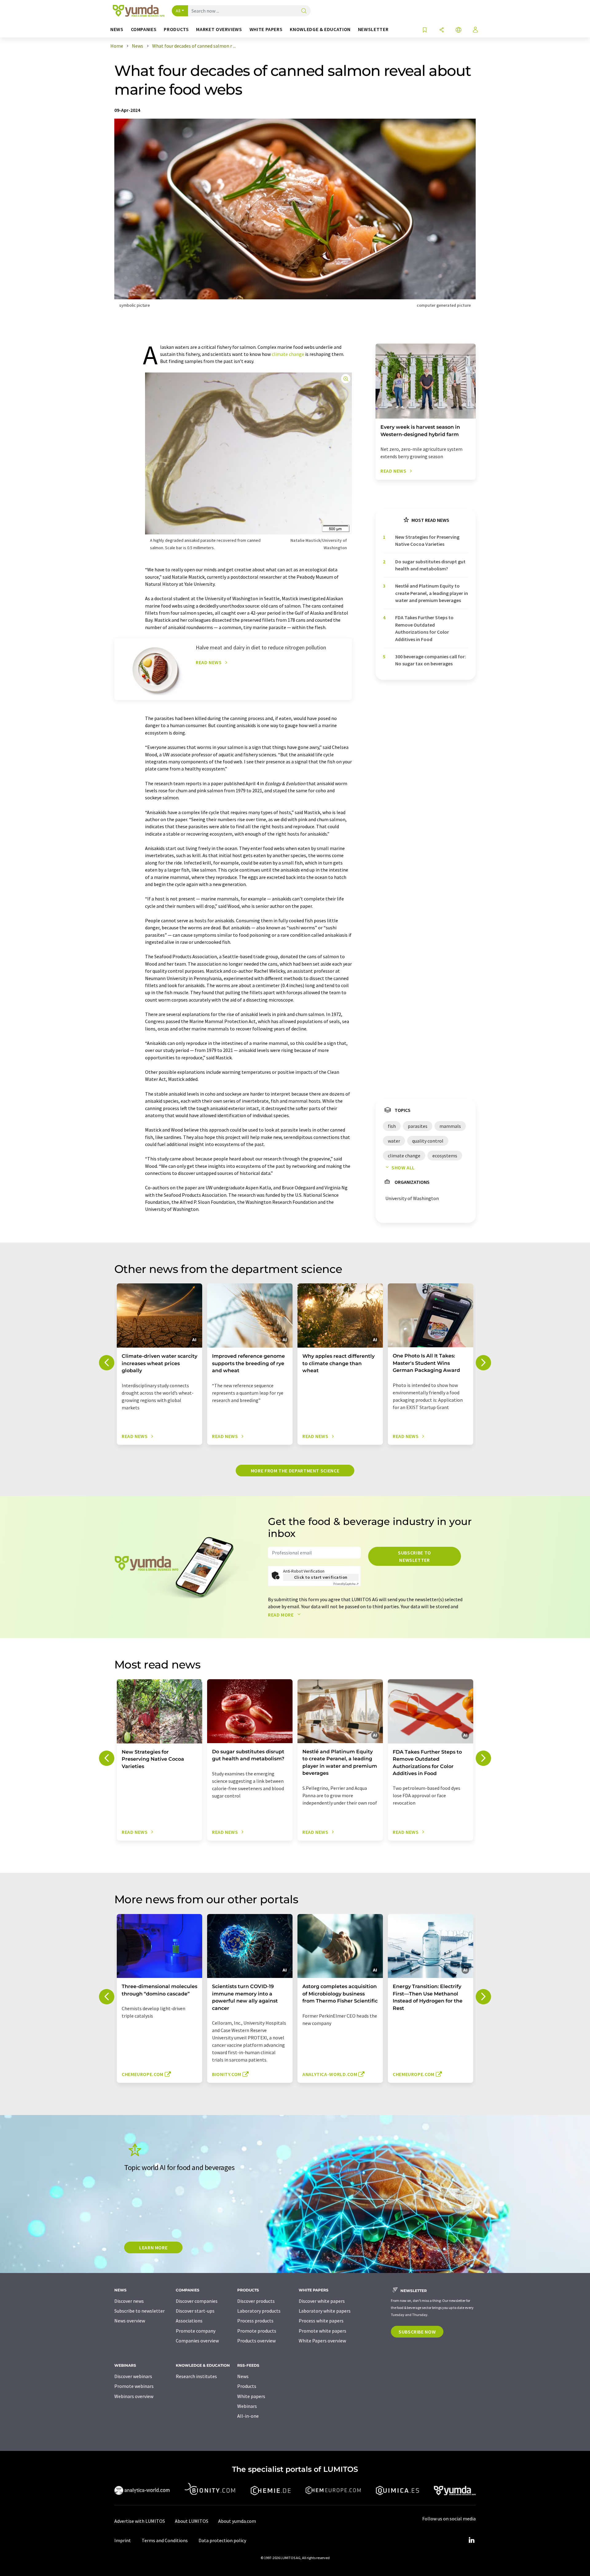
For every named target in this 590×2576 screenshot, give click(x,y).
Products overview (256, 2341)
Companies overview (197, 2341)
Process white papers (321, 2321)
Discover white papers (322, 2301)
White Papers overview (322, 2341)
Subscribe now (417, 2332)
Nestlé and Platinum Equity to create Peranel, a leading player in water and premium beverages (432, 593)
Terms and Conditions (165, 2540)
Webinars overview (134, 2396)
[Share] (442, 30)
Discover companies (197, 2301)
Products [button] (176, 29)
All (178, 11)
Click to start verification (321, 1577)
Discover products (256, 2301)
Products (247, 2386)
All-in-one (248, 2416)
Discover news (129, 2301)
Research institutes (196, 2376)
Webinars (247, 2406)
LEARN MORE (153, 2247)
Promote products (257, 2331)
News (243, 2376)
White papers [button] (266, 29)
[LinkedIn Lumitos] (471, 2540)
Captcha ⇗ (346, 1584)
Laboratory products (259, 2311)
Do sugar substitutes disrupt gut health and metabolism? (430, 565)
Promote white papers (323, 2331)
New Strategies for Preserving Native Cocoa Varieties (427, 540)
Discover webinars (133, 2376)
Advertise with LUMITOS (140, 2521)
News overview (130, 2321)
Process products (255, 2321)
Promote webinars (134, 2386)
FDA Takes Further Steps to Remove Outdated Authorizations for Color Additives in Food (424, 628)
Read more (281, 1615)
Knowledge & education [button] (320, 29)
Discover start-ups (195, 2311)
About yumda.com (237, 2521)
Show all (403, 1168)
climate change (288, 354)
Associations (189, 2321)
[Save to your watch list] (425, 30)
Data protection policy (222, 2540)
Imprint (123, 2540)
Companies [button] (144, 29)
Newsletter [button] (373, 29)
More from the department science (295, 1471)
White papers (251, 2396)
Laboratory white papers (325, 2311)
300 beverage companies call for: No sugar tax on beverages (431, 660)
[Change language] (458, 30)
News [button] (117, 29)
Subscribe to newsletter (415, 1556)
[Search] (304, 11)
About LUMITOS (192, 2521)
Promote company (196, 2331)
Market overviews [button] (219, 29)
